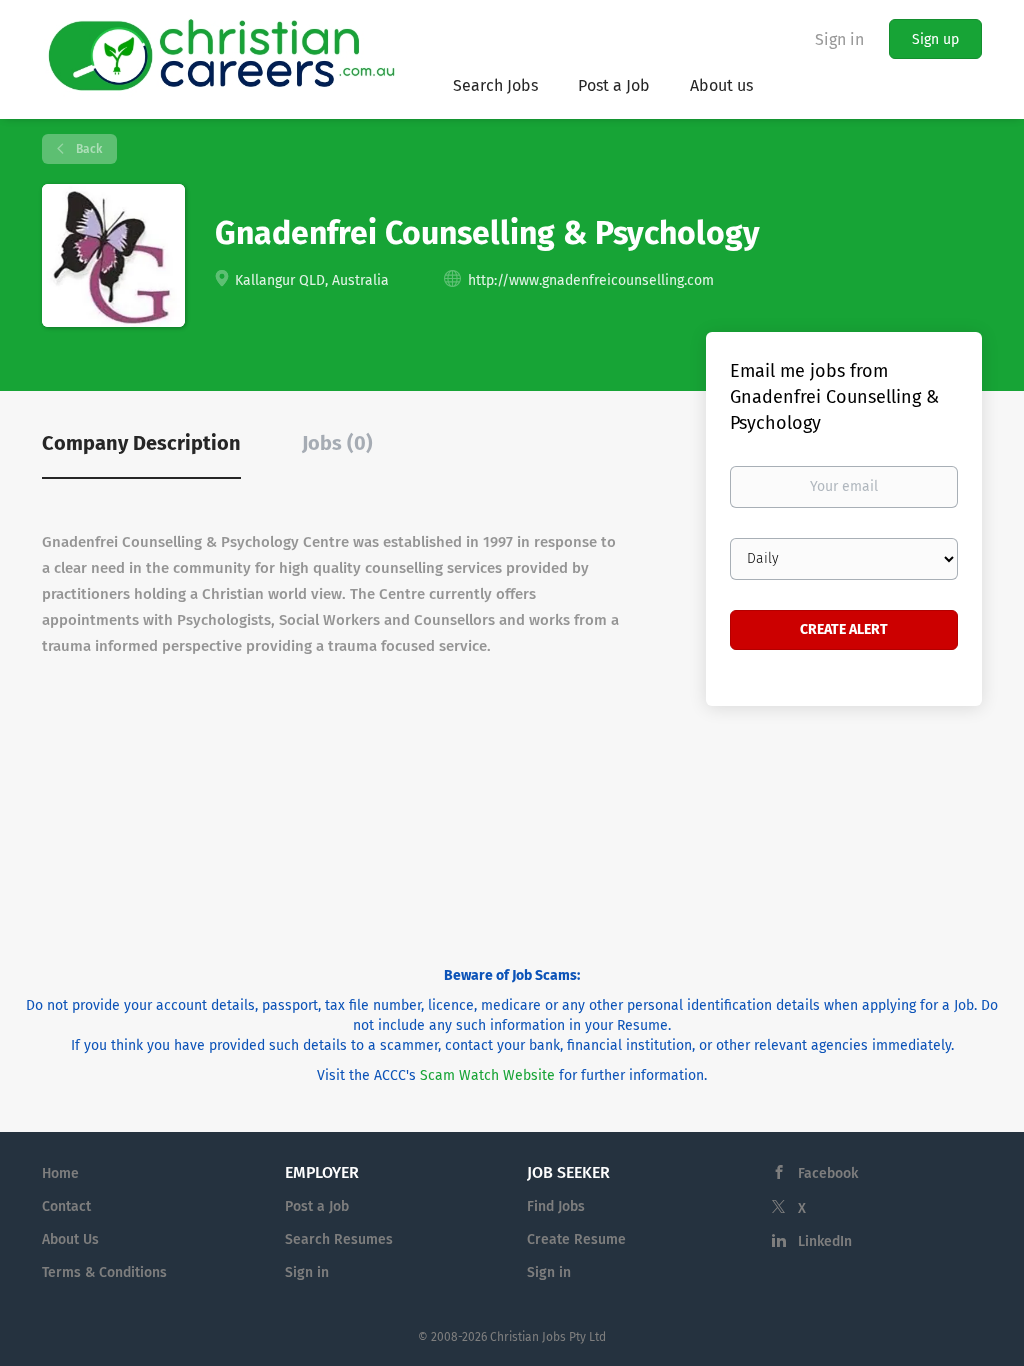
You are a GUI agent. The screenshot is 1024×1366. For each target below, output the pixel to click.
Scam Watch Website (487, 1075)
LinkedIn (825, 1241)
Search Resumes (339, 1239)
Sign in (839, 39)
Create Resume (576, 1239)
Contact (66, 1206)
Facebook (828, 1173)
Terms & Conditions (104, 1272)
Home (60, 1173)
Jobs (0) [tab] (337, 443)
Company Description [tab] (141, 443)
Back (87, 149)
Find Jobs (556, 1206)
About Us (70, 1239)
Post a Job (317, 1206)
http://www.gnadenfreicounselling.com (591, 280)
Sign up (935, 39)
